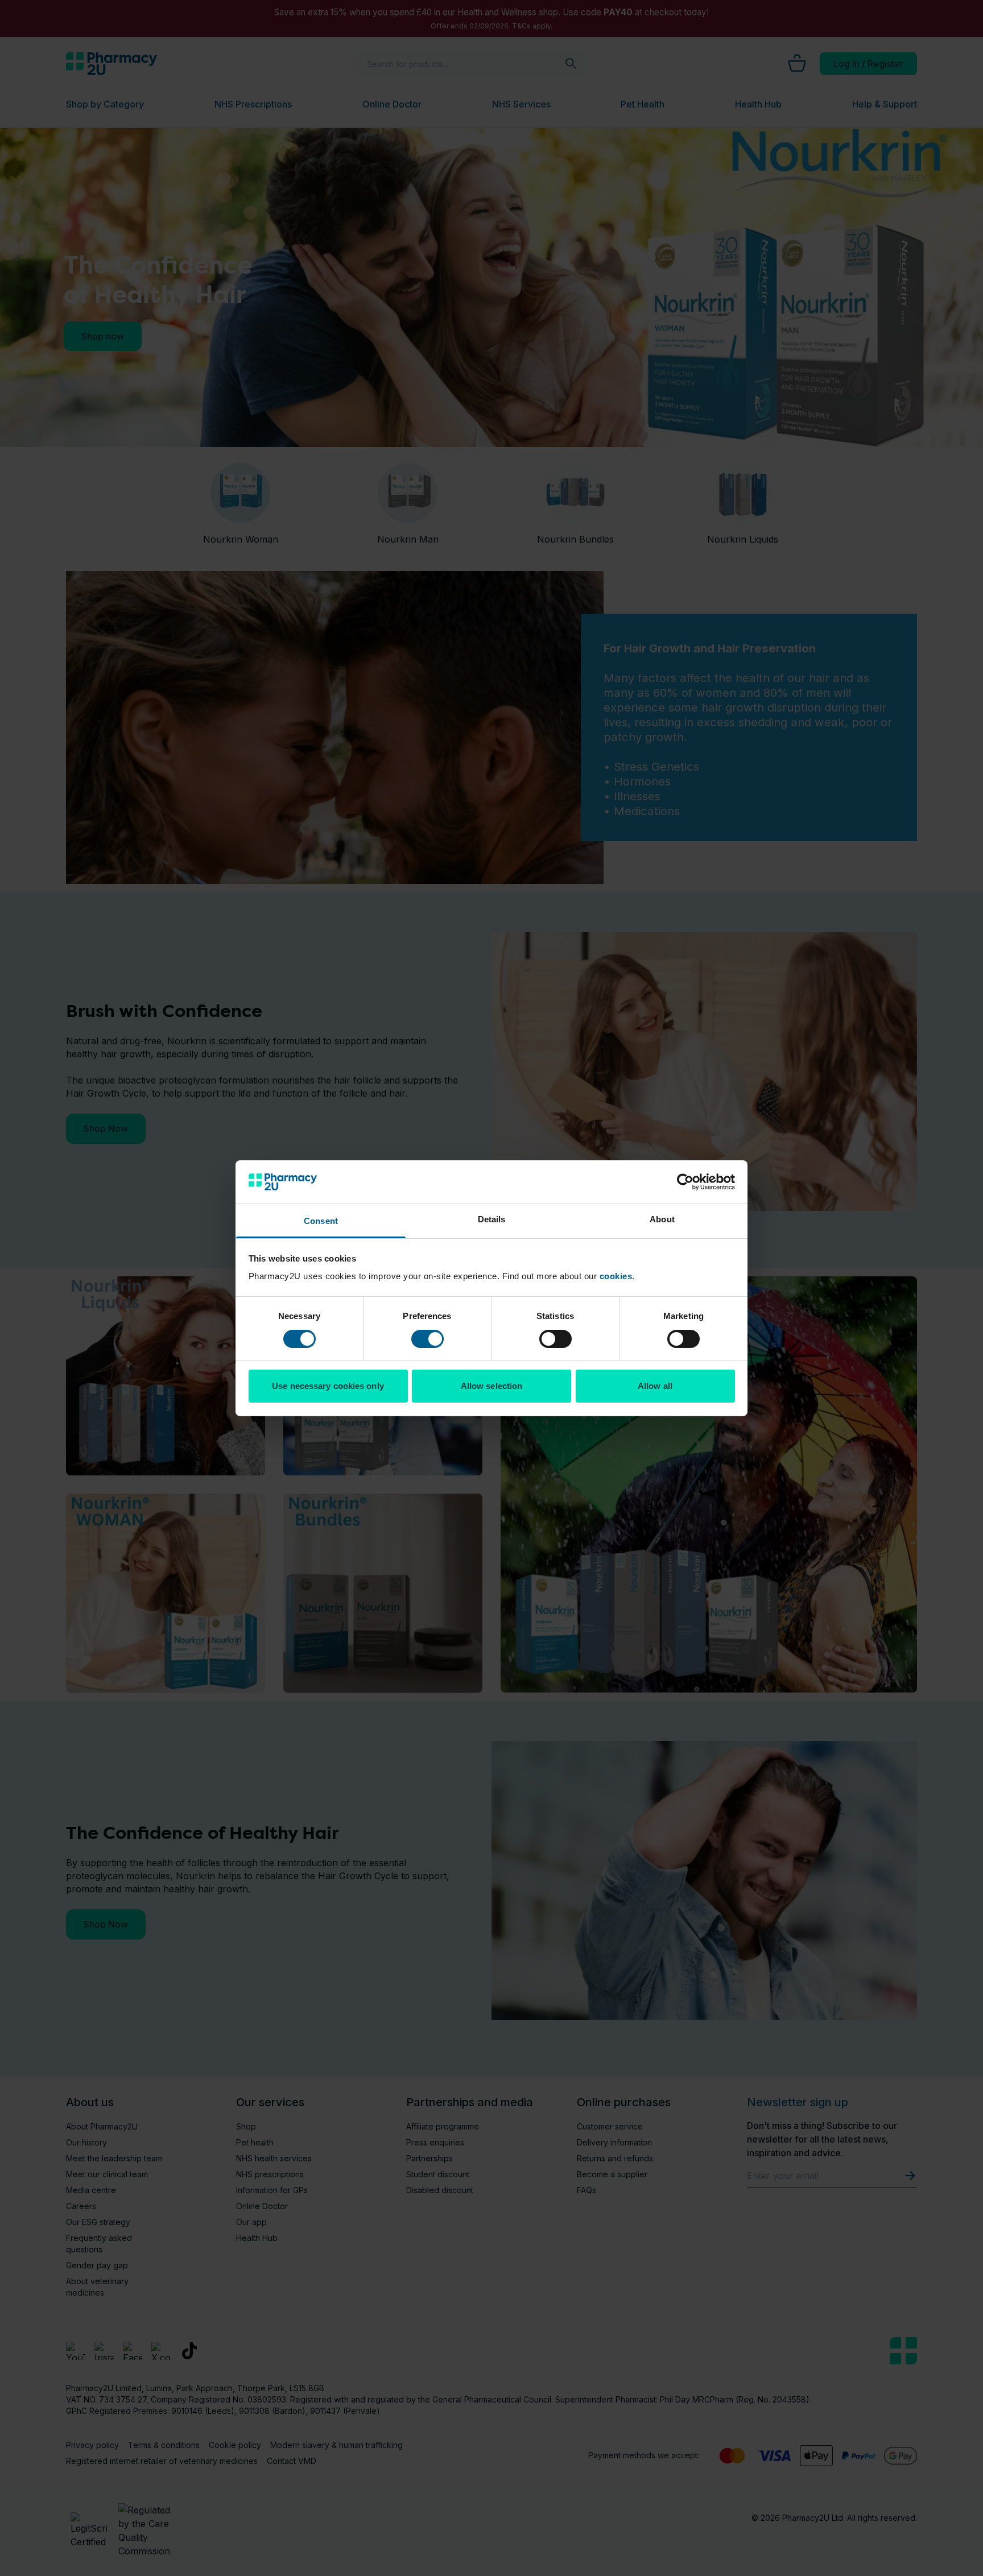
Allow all (655, 1386)
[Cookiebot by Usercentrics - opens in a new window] (685, 1182)
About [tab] (662, 1219)
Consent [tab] (321, 1221)
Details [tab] (492, 1219)
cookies (616, 1276)
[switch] (428, 1339)
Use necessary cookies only (328, 1386)
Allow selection (492, 1386)
